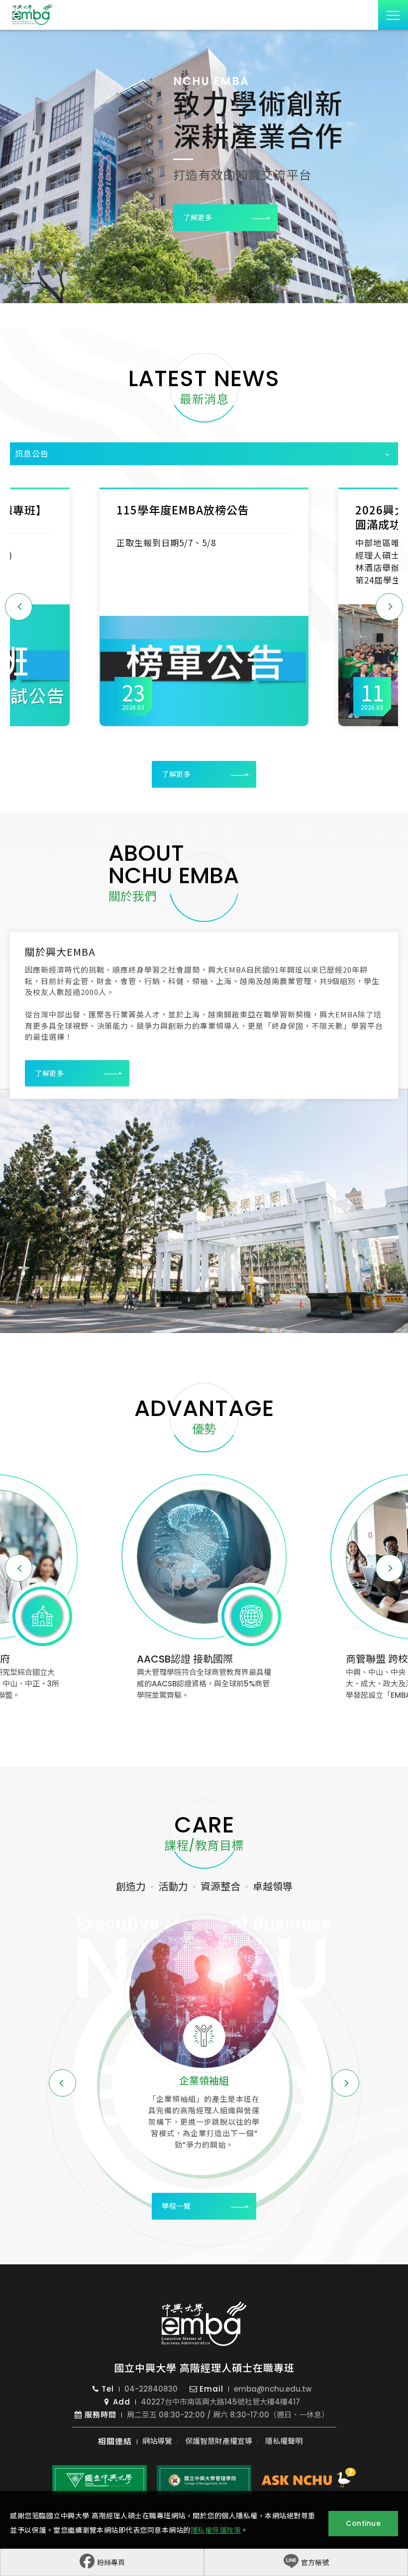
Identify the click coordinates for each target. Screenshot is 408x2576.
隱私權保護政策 (216, 2530)
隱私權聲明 (284, 2441)
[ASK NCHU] (308, 2480)
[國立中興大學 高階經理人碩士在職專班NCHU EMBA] (204, 2324)
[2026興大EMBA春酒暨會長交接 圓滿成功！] (204, 665)
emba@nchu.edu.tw (273, 2389)
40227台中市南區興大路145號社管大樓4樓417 (220, 2402)
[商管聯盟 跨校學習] (204, 1557)
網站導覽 (157, 2441)
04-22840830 (151, 2389)
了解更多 (198, 218)
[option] (204, 166)
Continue (363, 2523)
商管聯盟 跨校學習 (178, 1659)
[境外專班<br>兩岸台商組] (204, 1994)
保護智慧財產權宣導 (219, 2441)
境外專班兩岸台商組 (204, 2089)
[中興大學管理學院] (204, 2480)
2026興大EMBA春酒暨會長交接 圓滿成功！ (198, 517)
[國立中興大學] (100, 2480)
